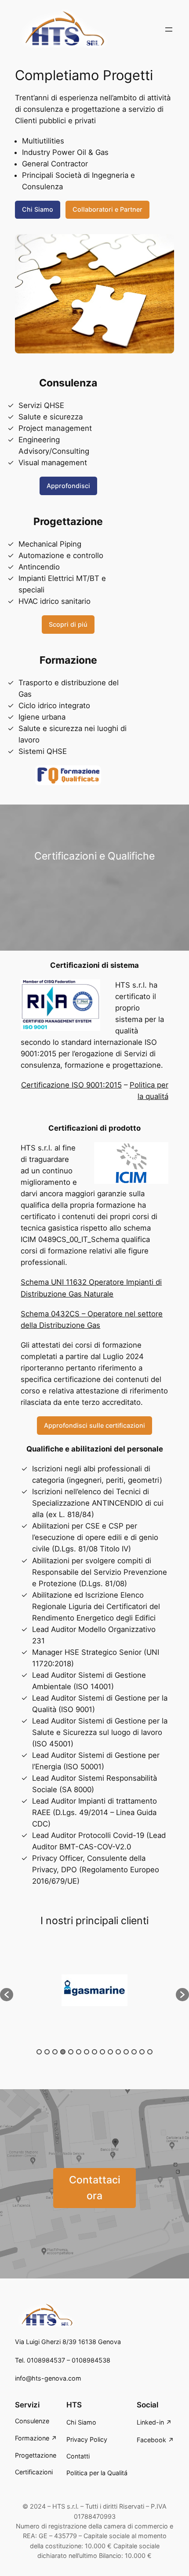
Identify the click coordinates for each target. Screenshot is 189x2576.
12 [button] (126, 2052)
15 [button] (150, 2052)
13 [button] (134, 2052)
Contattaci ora (95, 2188)
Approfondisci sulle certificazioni (94, 1425)
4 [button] (63, 2052)
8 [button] (94, 2052)
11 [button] (118, 2052)
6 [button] (79, 2052)
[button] (7, 1995)
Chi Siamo (38, 209)
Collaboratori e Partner (107, 209)
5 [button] (71, 2052)
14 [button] (142, 2052)
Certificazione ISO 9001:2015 (71, 1085)
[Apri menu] (169, 29)
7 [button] (87, 2052)
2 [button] (47, 2052)
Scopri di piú (68, 624)
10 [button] (110, 2052)
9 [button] (102, 2052)
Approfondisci (68, 486)
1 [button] (39, 2052)
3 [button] (55, 2052)
